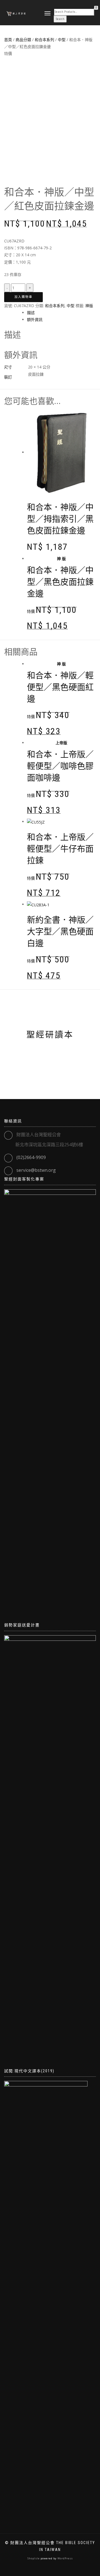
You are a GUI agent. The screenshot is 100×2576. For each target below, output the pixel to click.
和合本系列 (55, 306)
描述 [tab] (31, 313)
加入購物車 (23, 297)
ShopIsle (34, 2558)
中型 (71, 306)
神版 (89, 306)
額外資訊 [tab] (35, 319)
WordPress (65, 2558)
